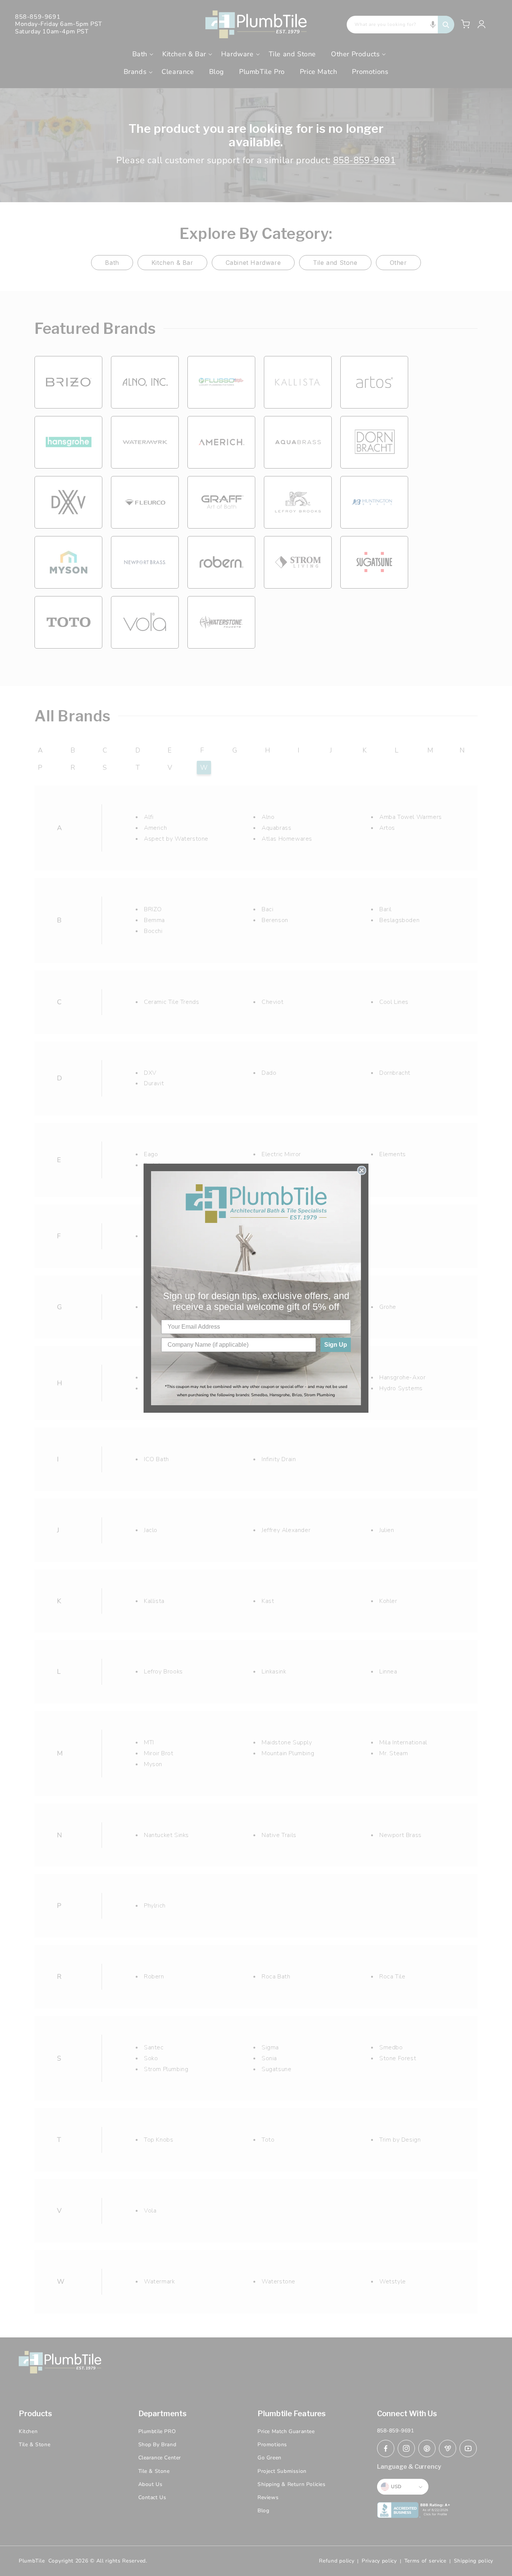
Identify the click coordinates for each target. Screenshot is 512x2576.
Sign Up (336, 1345)
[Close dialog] (362, 1170)
